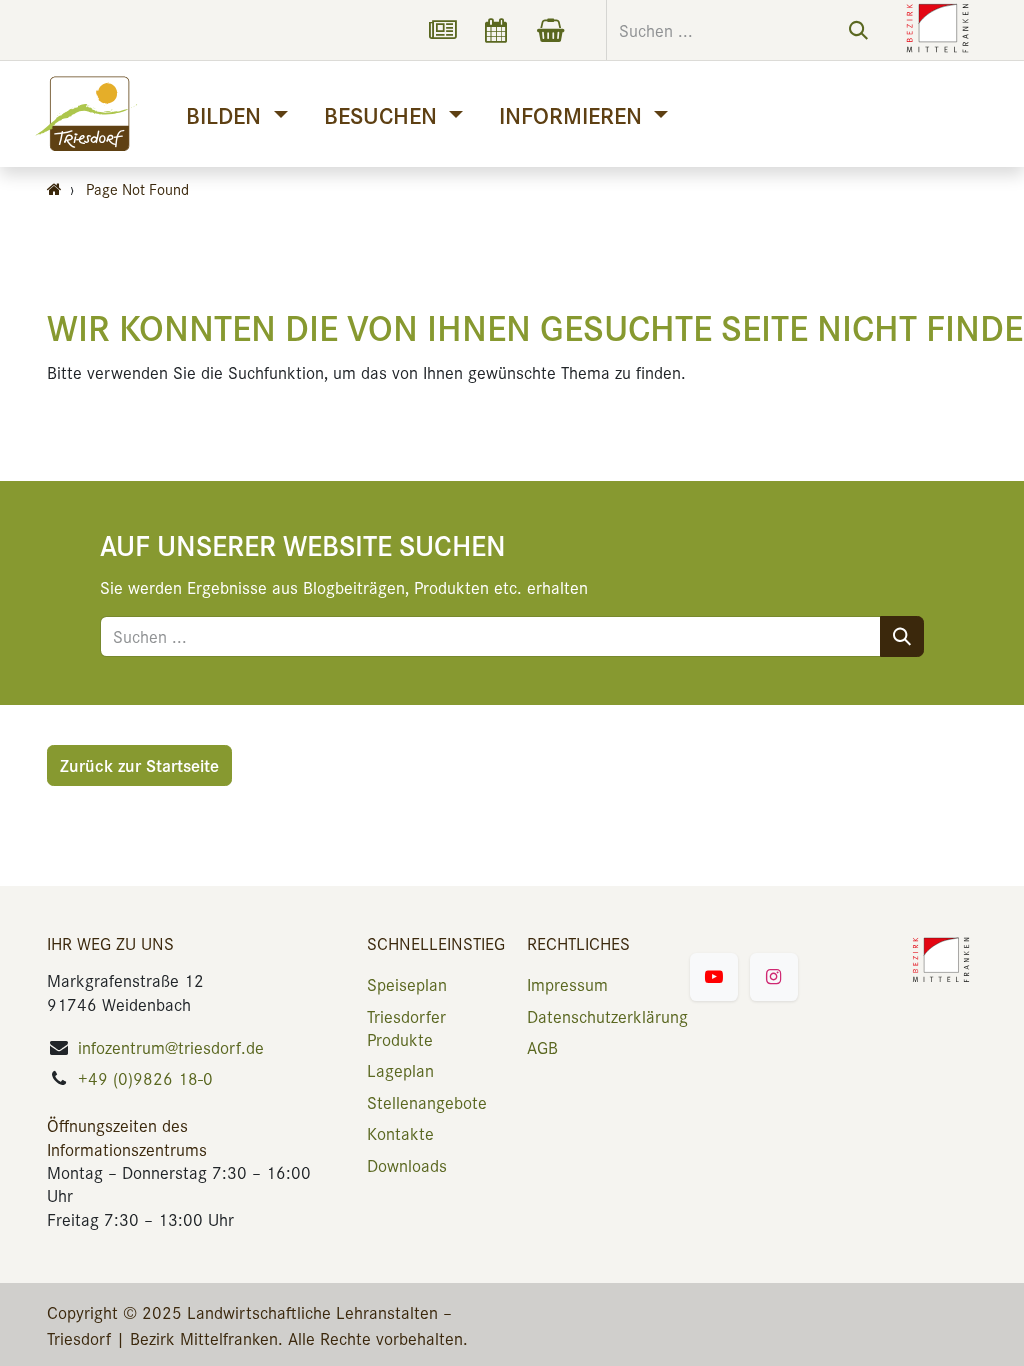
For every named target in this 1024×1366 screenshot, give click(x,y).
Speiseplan (407, 984)
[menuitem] (236, 114)
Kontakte (400, 1133)
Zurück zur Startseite (139, 765)
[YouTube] (714, 977)
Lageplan (400, 1070)
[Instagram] (774, 977)
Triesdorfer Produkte (406, 1027)
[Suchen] (858, 30)
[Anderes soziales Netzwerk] (442, 30)
